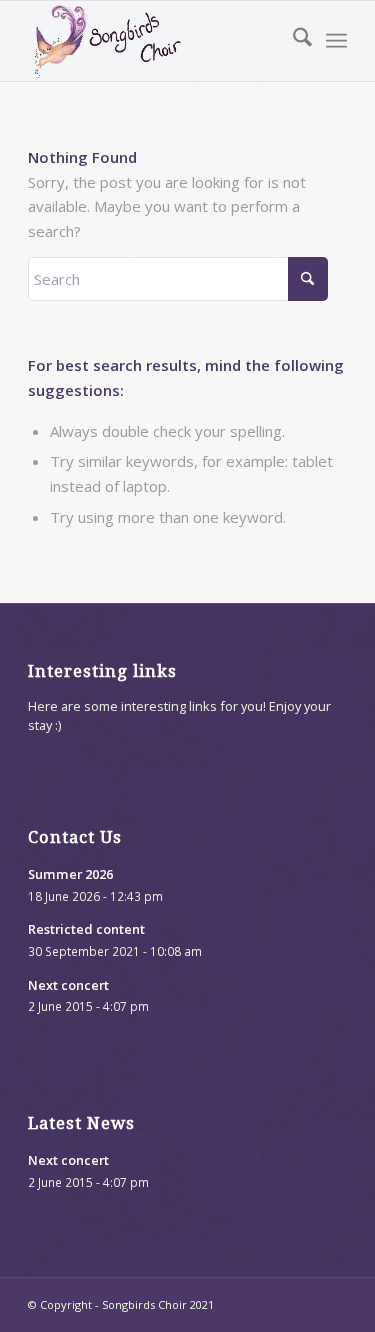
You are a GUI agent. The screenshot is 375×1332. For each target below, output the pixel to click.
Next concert (68, 985)
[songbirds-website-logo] (155, 41)
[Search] (292, 41)
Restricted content (86, 929)
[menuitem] (292, 41)
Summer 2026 (70, 874)
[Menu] (336, 41)
